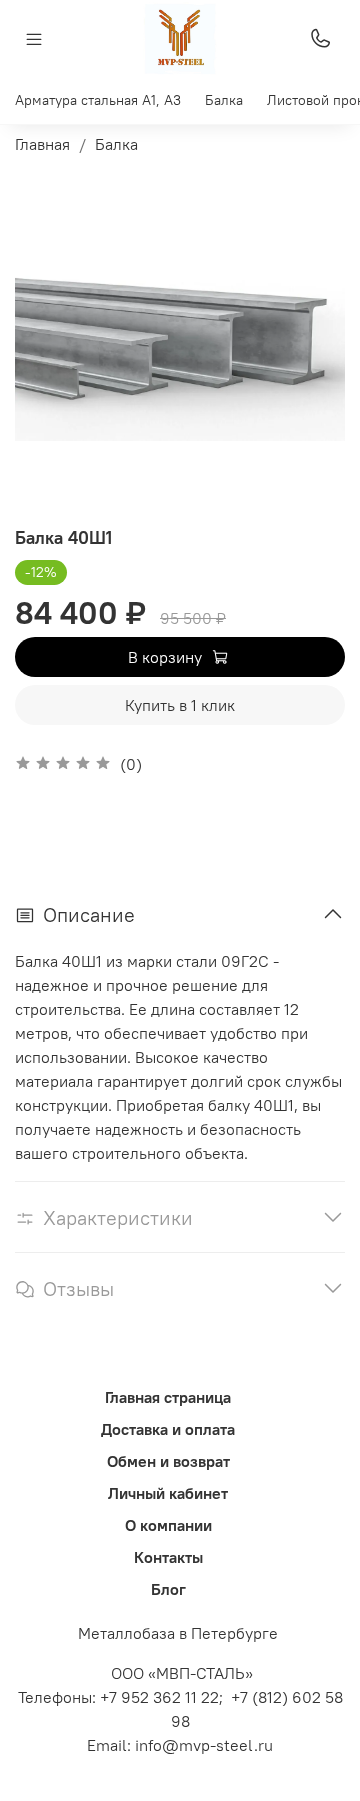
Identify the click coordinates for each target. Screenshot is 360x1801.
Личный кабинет (168, 1493)
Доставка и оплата (168, 1429)
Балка (224, 100)
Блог (168, 1589)
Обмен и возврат (168, 1461)
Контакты (168, 1557)
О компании (168, 1525)
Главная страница (168, 1397)
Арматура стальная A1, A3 (98, 100)
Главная (42, 144)
